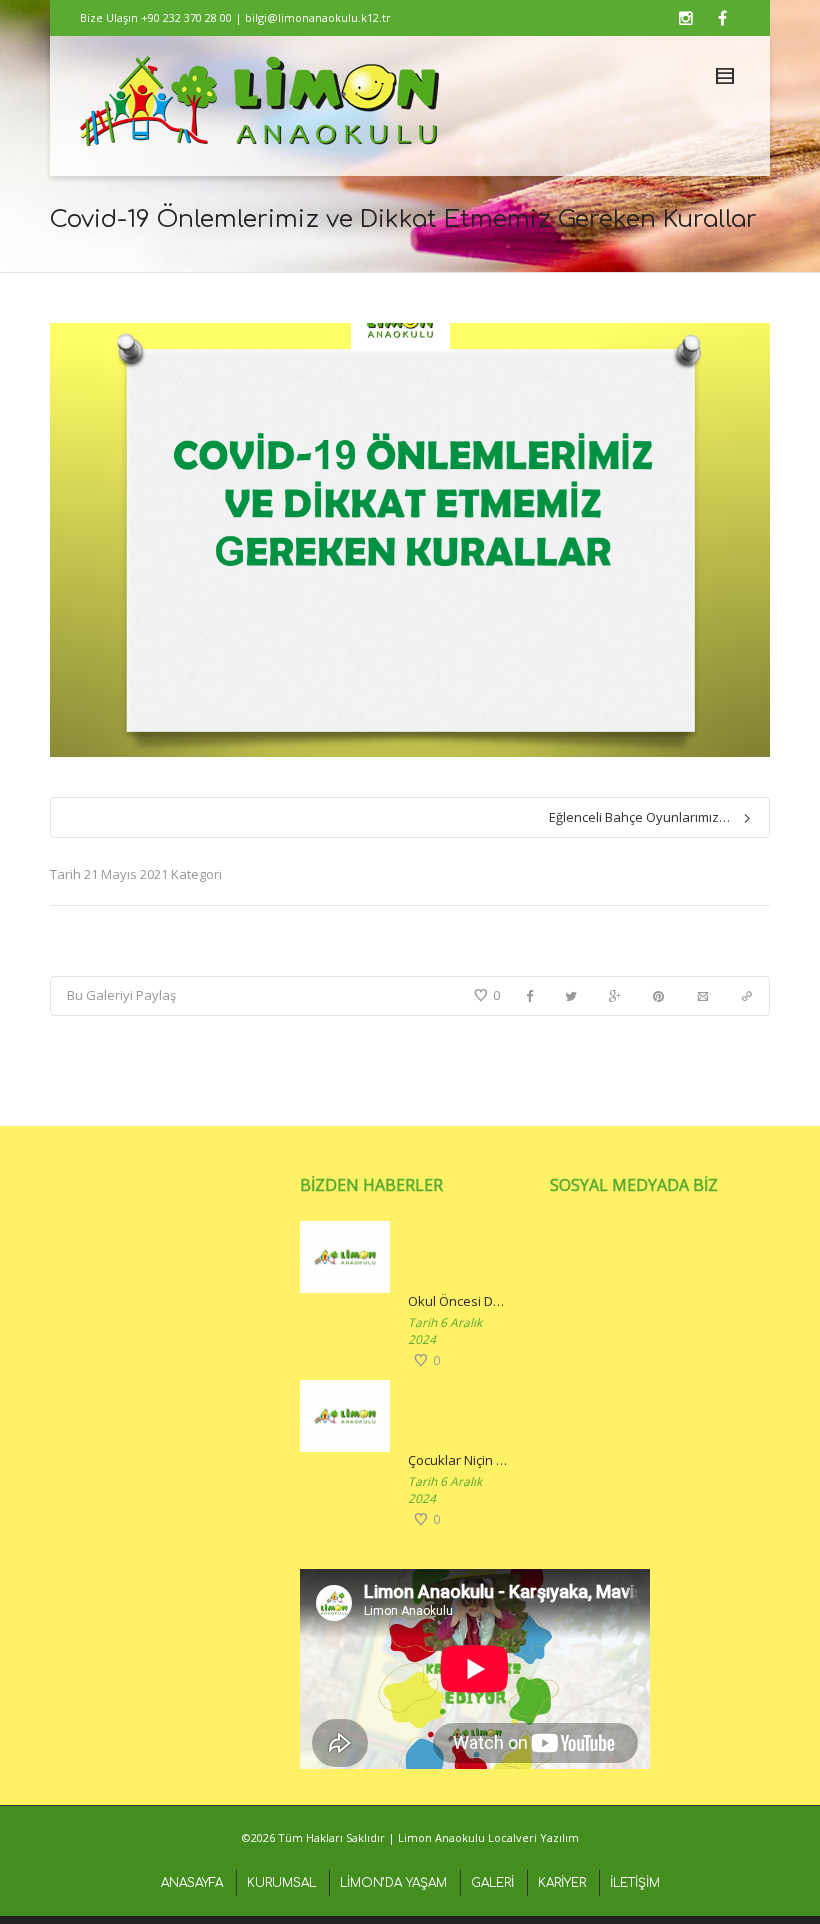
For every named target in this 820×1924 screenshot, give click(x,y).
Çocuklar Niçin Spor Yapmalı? (459, 1460)
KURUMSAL (281, 1883)
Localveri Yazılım (533, 1837)
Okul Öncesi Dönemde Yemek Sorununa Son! (459, 1301)
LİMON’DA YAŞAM (393, 1883)
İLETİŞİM (635, 1883)
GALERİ (492, 1883)
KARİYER (562, 1883)
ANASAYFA (192, 1883)
